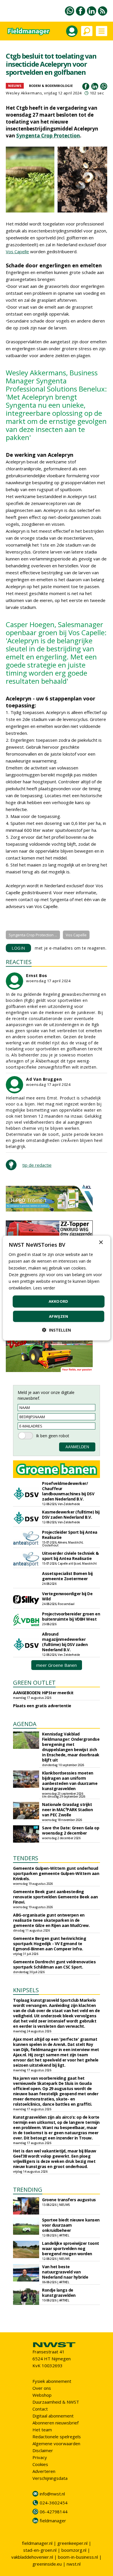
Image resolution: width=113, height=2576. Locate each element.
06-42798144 (54, 2512)
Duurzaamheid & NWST (56, 2402)
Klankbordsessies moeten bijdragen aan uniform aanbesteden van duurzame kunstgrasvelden (70, 1781)
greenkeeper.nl (72, 2543)
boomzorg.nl (74, 2550)
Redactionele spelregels (57, 2437)
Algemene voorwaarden (56, 2443)
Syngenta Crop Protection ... (33, 935)
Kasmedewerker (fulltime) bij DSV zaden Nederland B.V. (71, 1515)
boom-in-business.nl (78, 2557)
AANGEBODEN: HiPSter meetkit (43, 1693)
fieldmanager (53, 2521)
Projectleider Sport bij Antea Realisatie (70, 1535)
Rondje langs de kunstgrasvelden (59, 2293)
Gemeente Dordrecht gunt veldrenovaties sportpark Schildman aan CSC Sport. (54, 1964)
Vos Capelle (17, 251)
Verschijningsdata (50, 2478)
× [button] (101, 1243)
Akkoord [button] (59, 1301)
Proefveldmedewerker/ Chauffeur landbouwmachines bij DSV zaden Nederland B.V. (68, 1491)
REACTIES (19, 962)
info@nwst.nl (52, 2494)
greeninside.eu (47, 2564)
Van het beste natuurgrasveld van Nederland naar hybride (65, 2272)
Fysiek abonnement (52, 2381)
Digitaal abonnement (53, 2416)
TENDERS (26, 1858)
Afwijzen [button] (59, 1316)
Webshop (42, 2395)
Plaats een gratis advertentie (42, 1706)
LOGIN (18, 948)
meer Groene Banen (57, 1665)
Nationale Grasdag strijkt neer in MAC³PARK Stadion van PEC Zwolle (67, 1810)
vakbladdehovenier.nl (32, 2557)
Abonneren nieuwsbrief (55, 2423)
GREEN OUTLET (34, 1683)
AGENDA (25, 1724)
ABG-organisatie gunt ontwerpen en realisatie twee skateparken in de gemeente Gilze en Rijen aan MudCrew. (51, 1920)
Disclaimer (43, 2450)
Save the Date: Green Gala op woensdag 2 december (71, 1830)
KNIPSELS (26, 1990)
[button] (57, 1330)
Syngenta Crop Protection (48, 136)
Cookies (40, 2464)
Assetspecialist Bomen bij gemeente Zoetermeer (67, 1576)
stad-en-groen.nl (40, 2550)
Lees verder (44, 1288)
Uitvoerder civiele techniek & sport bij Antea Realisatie (70, 1556)
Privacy (40, 2457)
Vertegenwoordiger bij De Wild (67, 1596)
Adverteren (44, 2471)
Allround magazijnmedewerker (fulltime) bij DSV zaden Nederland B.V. (65, 1642)
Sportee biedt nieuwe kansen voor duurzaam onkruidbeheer (71, 2225)
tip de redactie (37, 1165)
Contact (40, 2409)
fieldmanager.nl (37, 2543)
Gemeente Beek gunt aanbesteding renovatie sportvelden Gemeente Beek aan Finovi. (55, 1897)
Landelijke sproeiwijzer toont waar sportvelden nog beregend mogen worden (71, 2248)
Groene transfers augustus (69, 2200)
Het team (42, 2430)
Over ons (42, 2388)
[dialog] (57, 1288)
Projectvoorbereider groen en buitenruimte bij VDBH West (71, 1616)
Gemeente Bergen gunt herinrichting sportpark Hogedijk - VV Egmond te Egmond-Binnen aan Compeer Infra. (50, 1944)
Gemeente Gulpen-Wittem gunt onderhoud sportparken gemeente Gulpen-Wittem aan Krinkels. (56, 1873)
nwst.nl (74, 2564)
